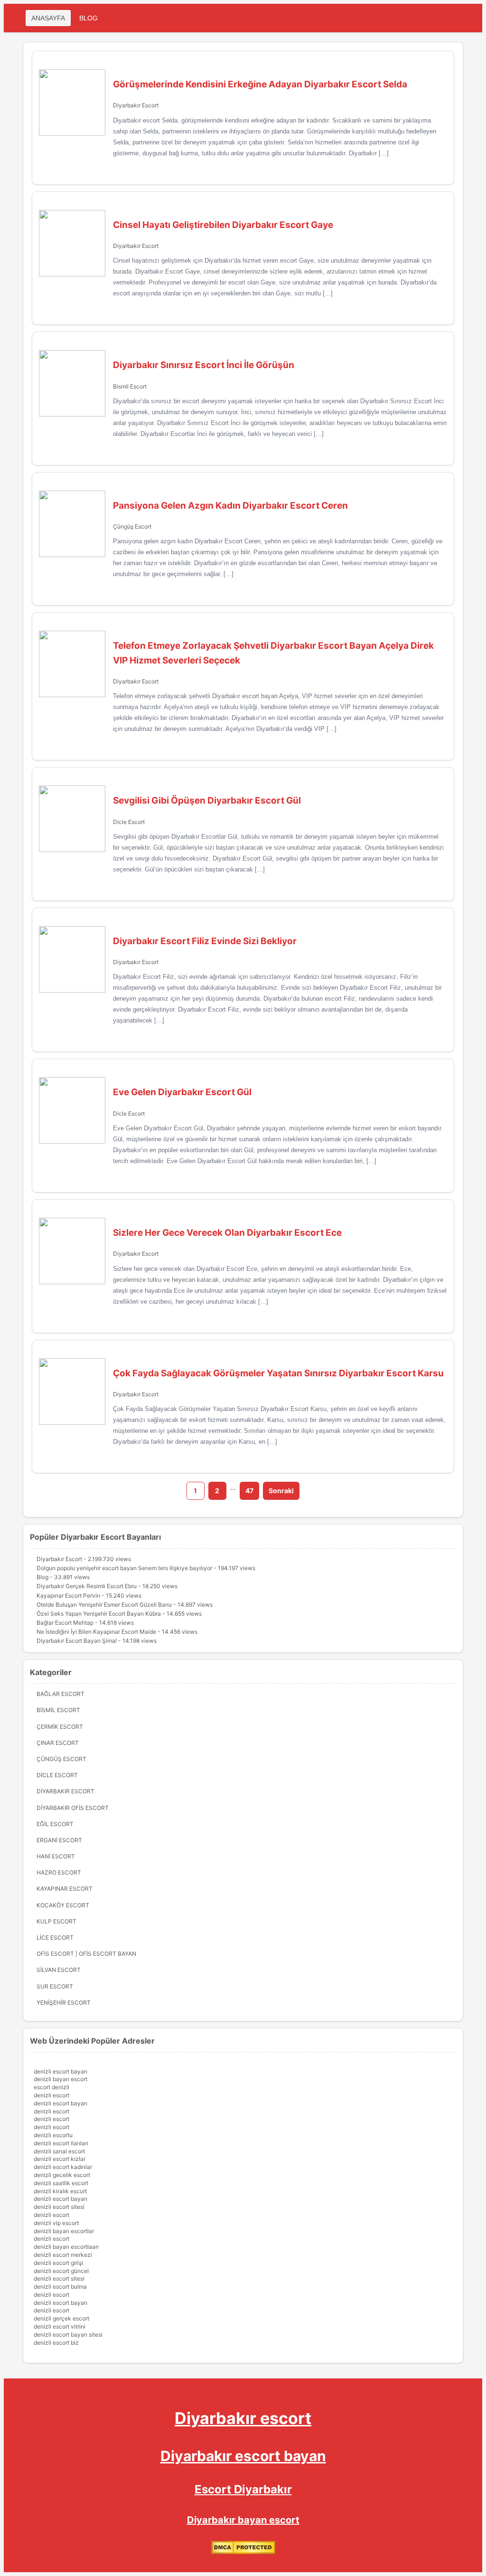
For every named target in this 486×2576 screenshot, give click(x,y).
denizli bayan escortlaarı (66, 2247)
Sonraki (281, 1491)
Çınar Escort (58, 1743)
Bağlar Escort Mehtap (65, 1623)
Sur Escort (55, 1986)
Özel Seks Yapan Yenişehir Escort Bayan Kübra (99, 1614)
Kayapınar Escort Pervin (68, 1596)
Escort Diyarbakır (243, 2489)
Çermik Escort (60, 1727)
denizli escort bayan (61, 2071)
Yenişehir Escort (64, 2003)
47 (249, 1491)
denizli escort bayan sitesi (68, 2334)
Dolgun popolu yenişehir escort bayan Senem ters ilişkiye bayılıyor (124, 1568)
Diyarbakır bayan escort (243, 2520)
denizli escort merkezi (63, 2255)
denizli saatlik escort (61, 2183)
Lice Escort (55, 1937)
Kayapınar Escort (65, 1889)
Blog (42, 1577)
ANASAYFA (48, 18)
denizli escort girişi (58, 2263)
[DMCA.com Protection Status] (243, 2552)
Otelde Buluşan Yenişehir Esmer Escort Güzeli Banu (104, 1605)
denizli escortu (53, 2135)
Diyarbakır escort (243, 2418)
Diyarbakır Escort (136, 105)
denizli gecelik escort (62, 2175)
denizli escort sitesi (59, 2207)
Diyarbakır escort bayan (243, 2456)
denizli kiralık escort (60, 2191)
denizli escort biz (56, 2343)
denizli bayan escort (61, 2079)
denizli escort (51, 2095)
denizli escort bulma (60, 2287)
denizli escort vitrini (60, 2326)
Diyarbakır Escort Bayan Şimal (77, 1641)
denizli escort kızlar (60, 2159)
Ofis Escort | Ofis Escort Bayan (86, 1954)
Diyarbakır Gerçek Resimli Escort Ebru (87, 1586)
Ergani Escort (59, 1840)
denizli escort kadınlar (63, 2167)
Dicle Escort (129, 822)
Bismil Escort (130, 386)
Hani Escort (56, 1856)
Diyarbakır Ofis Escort (73, 1808)
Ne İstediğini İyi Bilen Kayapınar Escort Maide (96, 1632)
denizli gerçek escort (61, 2318)
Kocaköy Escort (63, 1905)
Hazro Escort (59, 1872)
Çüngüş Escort (132, 526)
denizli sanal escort (59, 2151)
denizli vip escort (56, 2223)
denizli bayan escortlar (64, 2231)
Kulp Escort (56, 1921)
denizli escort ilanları (61, 2143)
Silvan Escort (59, 1970)
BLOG (89, 18)
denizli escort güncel (61, 2271)
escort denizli (51, 2087)
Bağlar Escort (61, 1694)
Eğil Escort (55, 1824)
